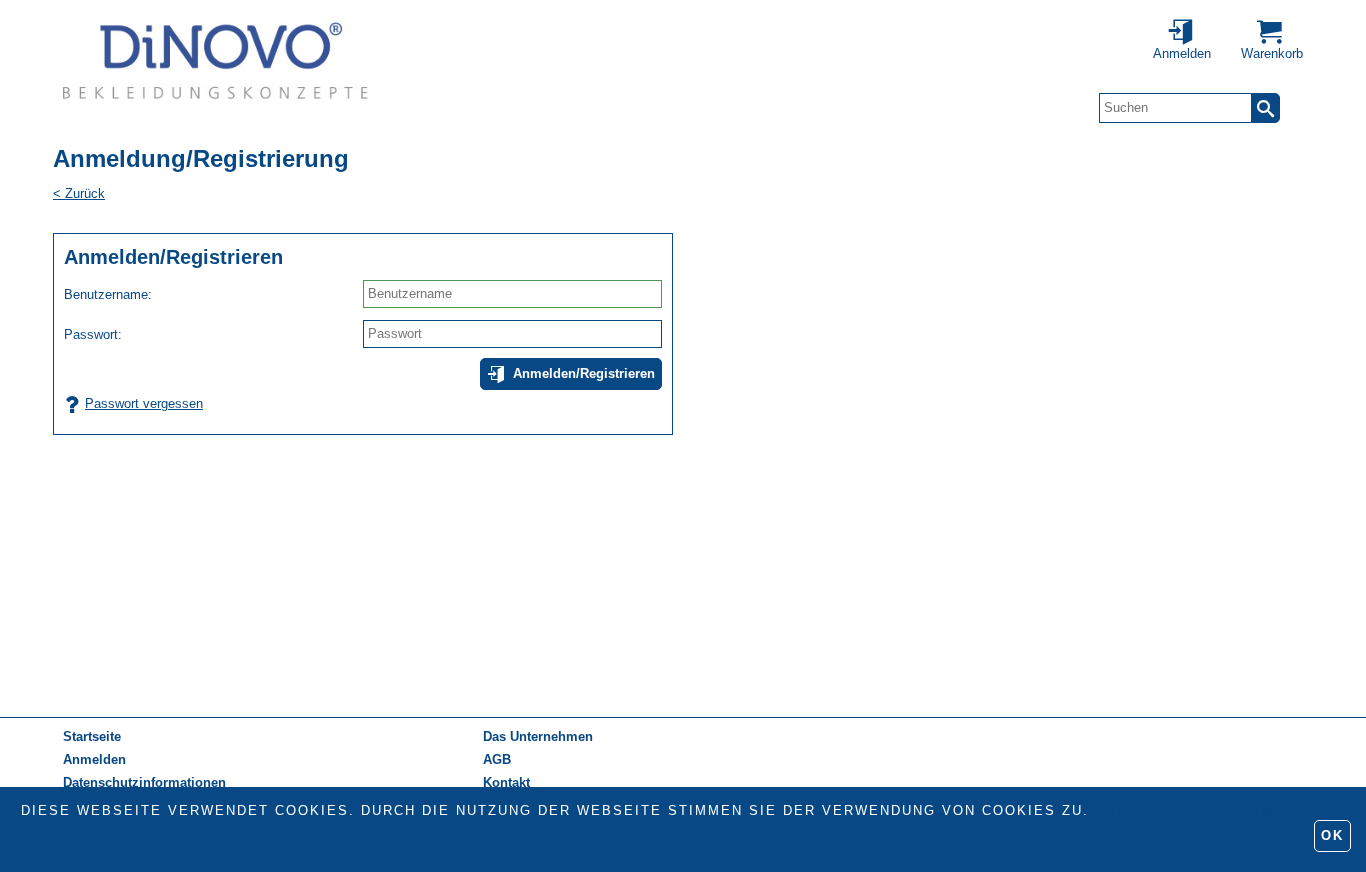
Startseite (92, 736)
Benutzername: (108, 294)
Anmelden (94, 759)
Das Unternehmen (538, 736)
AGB (497, 759)
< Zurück (79, 193)
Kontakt (506, 782)
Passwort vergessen (144, 403)
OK (1332, 835)
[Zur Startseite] (215, 60)
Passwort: (93, 334)
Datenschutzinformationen (1219, 810)
